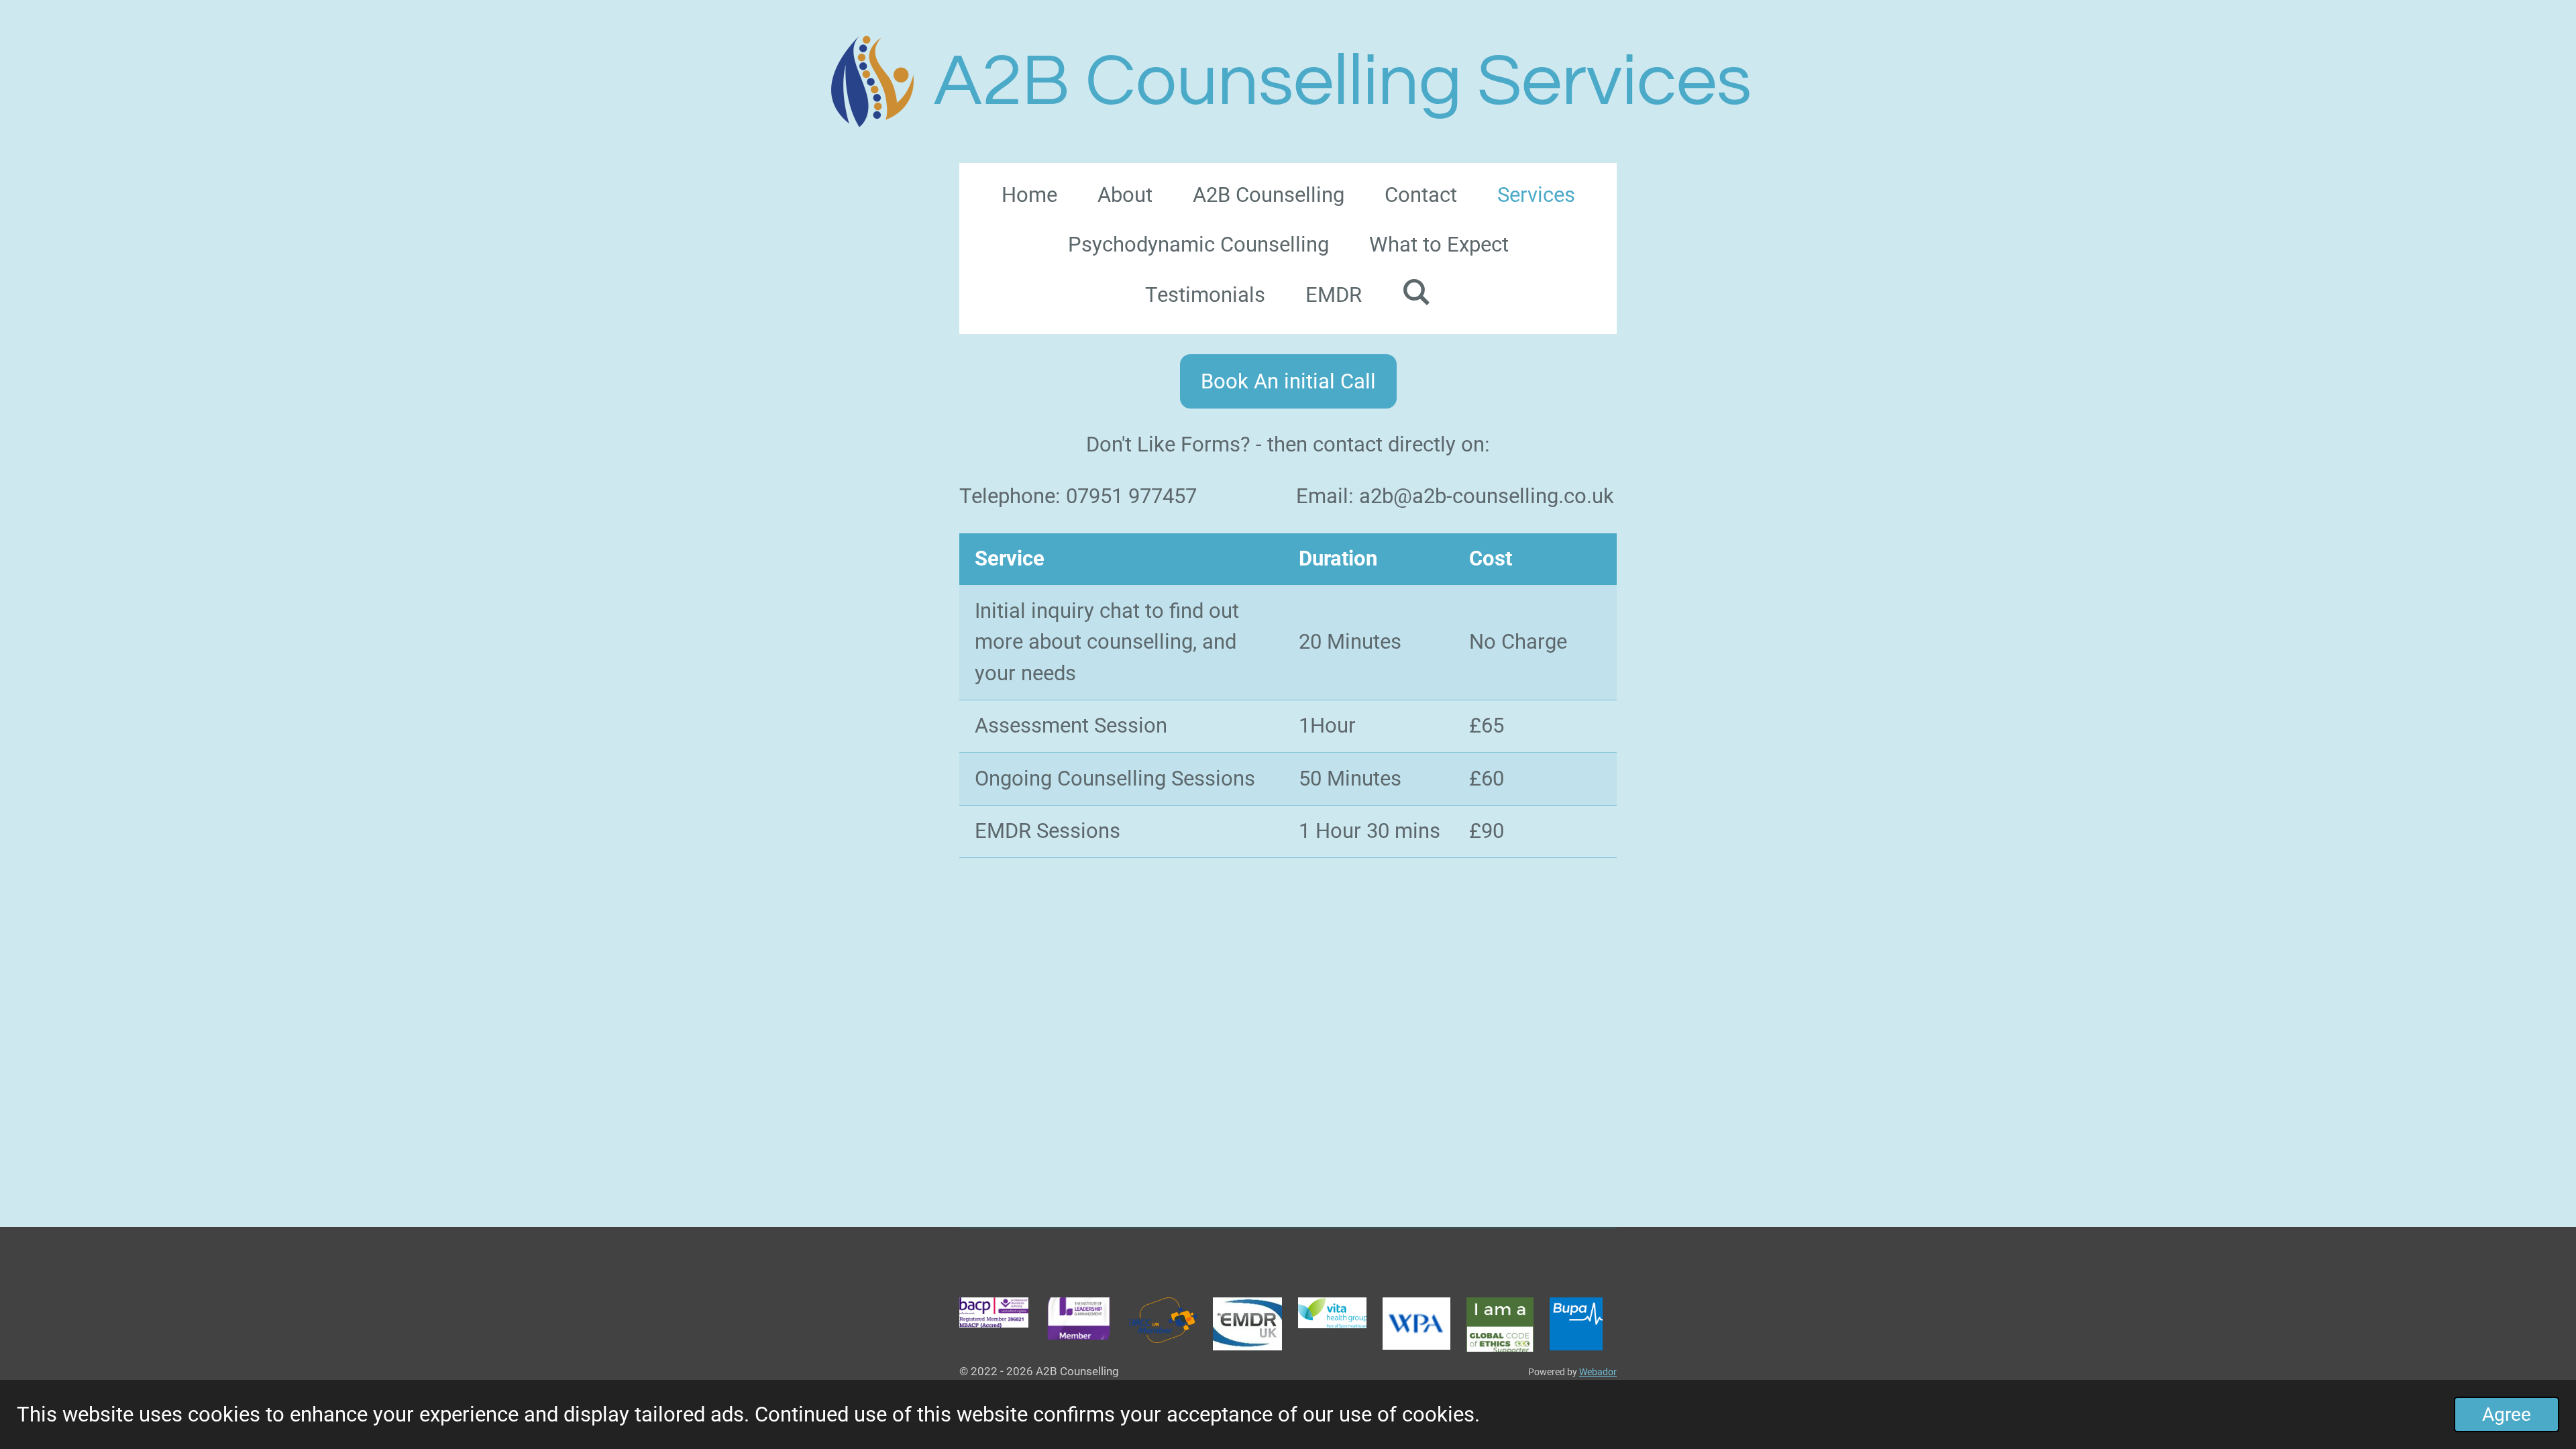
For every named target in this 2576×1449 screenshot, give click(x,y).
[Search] (1416, 292)
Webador (1598, 1372)
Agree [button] (2507, 1414)
